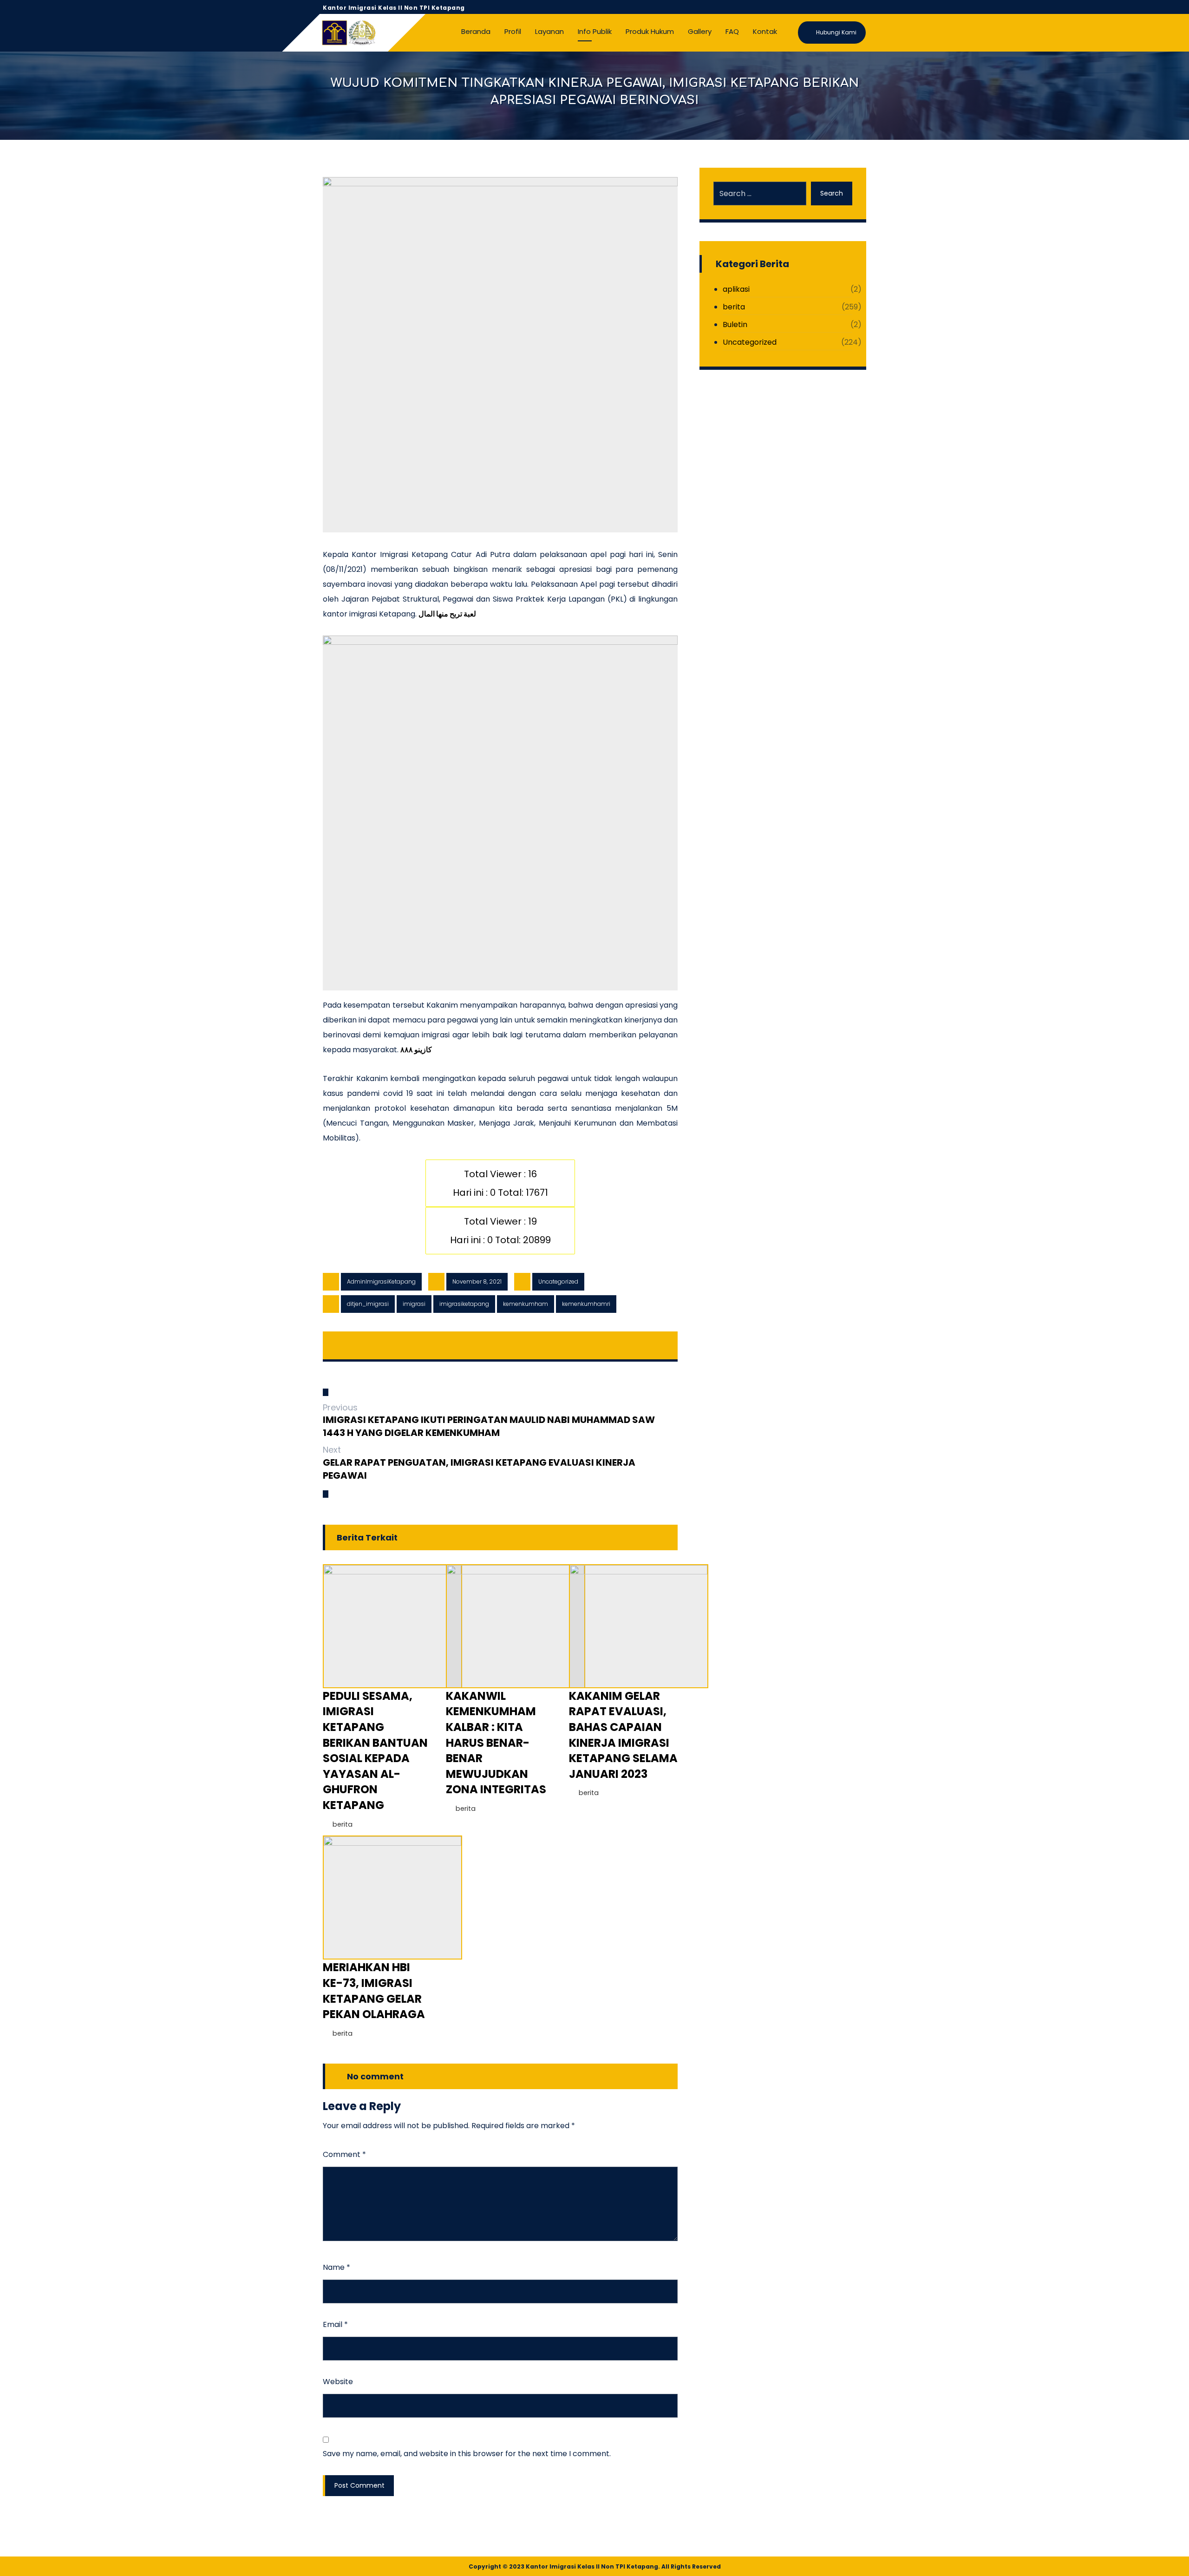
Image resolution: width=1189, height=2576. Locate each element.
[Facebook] (814, 7)
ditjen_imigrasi (368, 1304)
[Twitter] (829, 7)
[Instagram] (844, 7)
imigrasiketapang (464, 1304)
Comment (344, 2154)
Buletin (735, 324)
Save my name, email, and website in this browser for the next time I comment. (467, 2454)
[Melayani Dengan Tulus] (348, 33)
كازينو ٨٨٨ (416, 1050)
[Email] (859, 7)
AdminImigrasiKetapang (381, 1281)
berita (343, 1824)
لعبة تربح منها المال (447, 614)
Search (832, 193)
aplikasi (736, 289)
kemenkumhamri (586, 1304)
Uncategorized (558, 1281)
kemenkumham (526, 1304)
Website (338, 2382)
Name (336, 2267)
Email (335, 2324)
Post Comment (359, 2485)
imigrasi (414, 1304)
